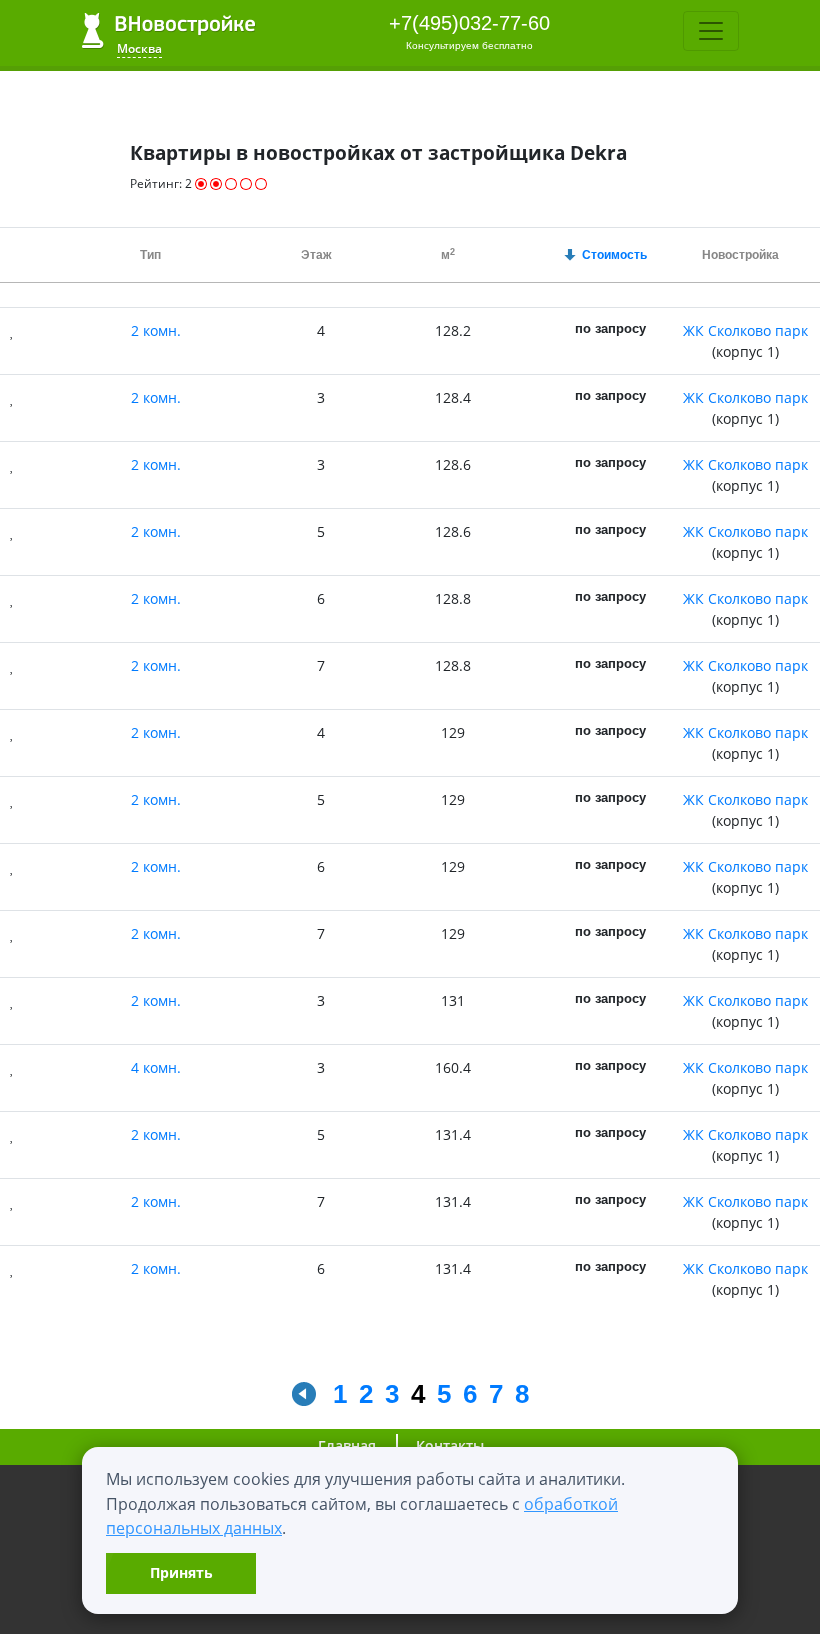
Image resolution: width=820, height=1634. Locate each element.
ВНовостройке (168, 30)
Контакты (450, 1445)
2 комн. (156, 330)
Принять (181, 1572)
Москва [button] (139, 48)
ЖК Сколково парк (745, 330)
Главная (347, 1445)
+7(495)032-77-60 (469, 23)
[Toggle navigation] (711, 31)
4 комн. (156, 1067)
